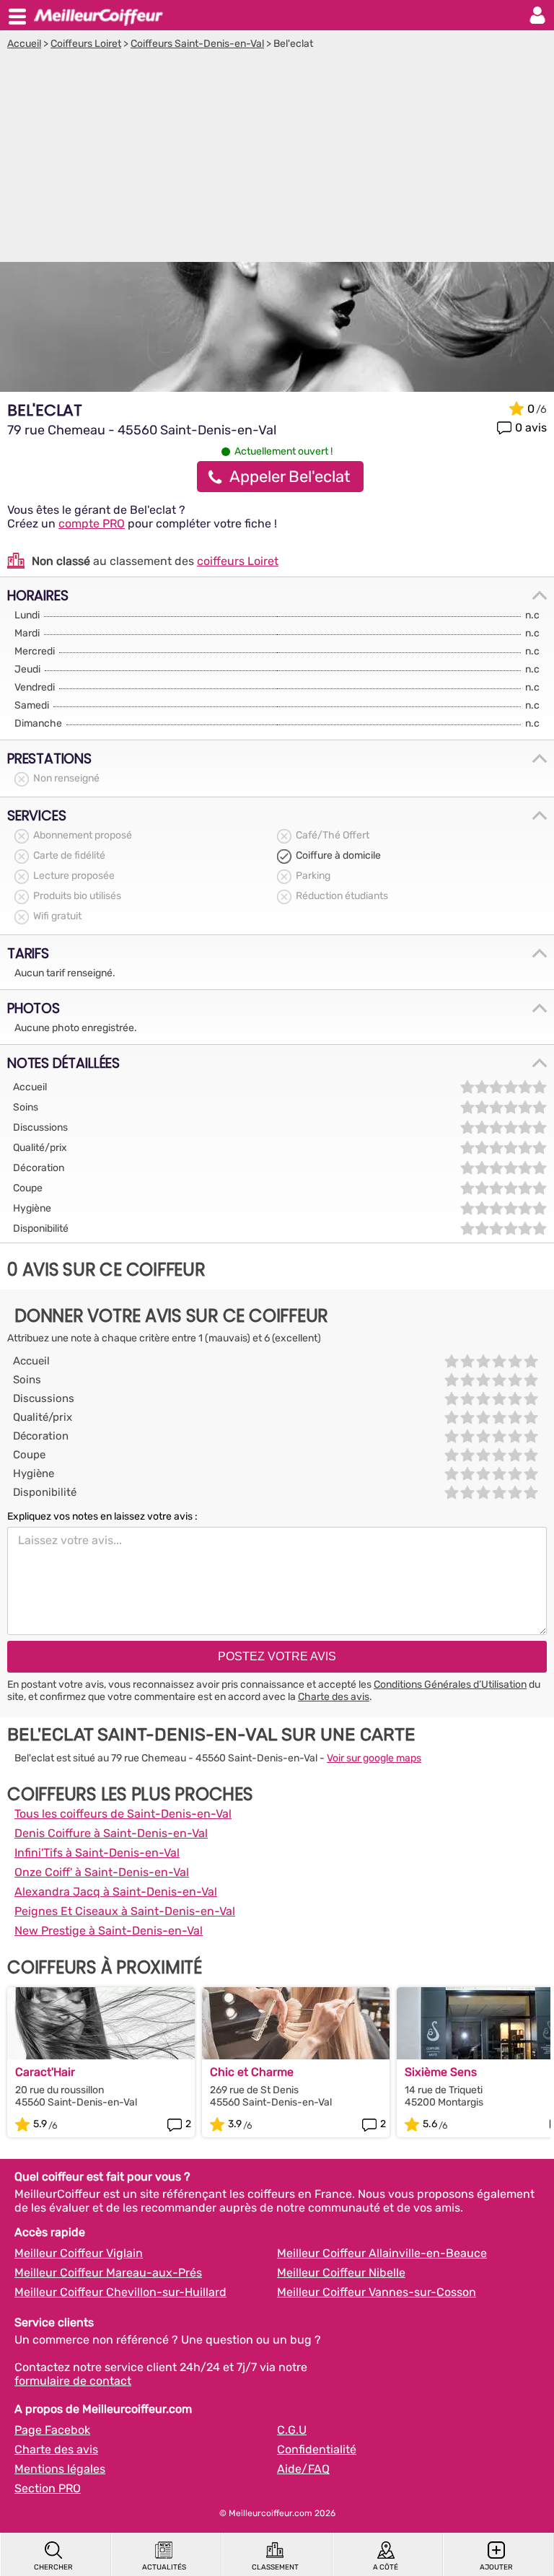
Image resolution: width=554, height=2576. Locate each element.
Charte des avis (334, 1697)
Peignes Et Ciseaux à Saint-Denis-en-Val (125, 1911)
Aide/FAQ (303, 2469)
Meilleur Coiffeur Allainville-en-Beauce (382, 2253)
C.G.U (292, 2430)
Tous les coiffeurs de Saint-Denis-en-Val (123, 1814)
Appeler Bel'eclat (290, 477)
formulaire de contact (73, 2381)
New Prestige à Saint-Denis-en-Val (109, 1931)
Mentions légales (60, 2469)
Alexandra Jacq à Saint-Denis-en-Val (116, 1892)
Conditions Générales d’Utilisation (450, 1685)
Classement (275, 2567)
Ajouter (496, 2567)
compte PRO (92, 523)
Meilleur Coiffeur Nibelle (341, 2273)
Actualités (164, 2567)
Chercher (53, 2567)
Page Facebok (52, 2430)
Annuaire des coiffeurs (98, 15)
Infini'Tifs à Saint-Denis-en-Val (97, 1853)
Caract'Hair (45, 2072)
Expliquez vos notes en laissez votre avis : (102, 1516)
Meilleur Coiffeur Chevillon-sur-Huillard (120, 2292)
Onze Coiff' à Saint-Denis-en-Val (102, 1872)
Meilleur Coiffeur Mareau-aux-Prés (108, 2273)
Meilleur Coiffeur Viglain (79, 2253)
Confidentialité (317, 2449)
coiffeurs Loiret (238, 561)
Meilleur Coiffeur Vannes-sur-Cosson (377, 2292)
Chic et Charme (252, 2072)
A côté (386, 2567)
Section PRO (48, 2488)
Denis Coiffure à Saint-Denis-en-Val (111, 1833)
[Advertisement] (277, 158)
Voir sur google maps (374, 1758)
